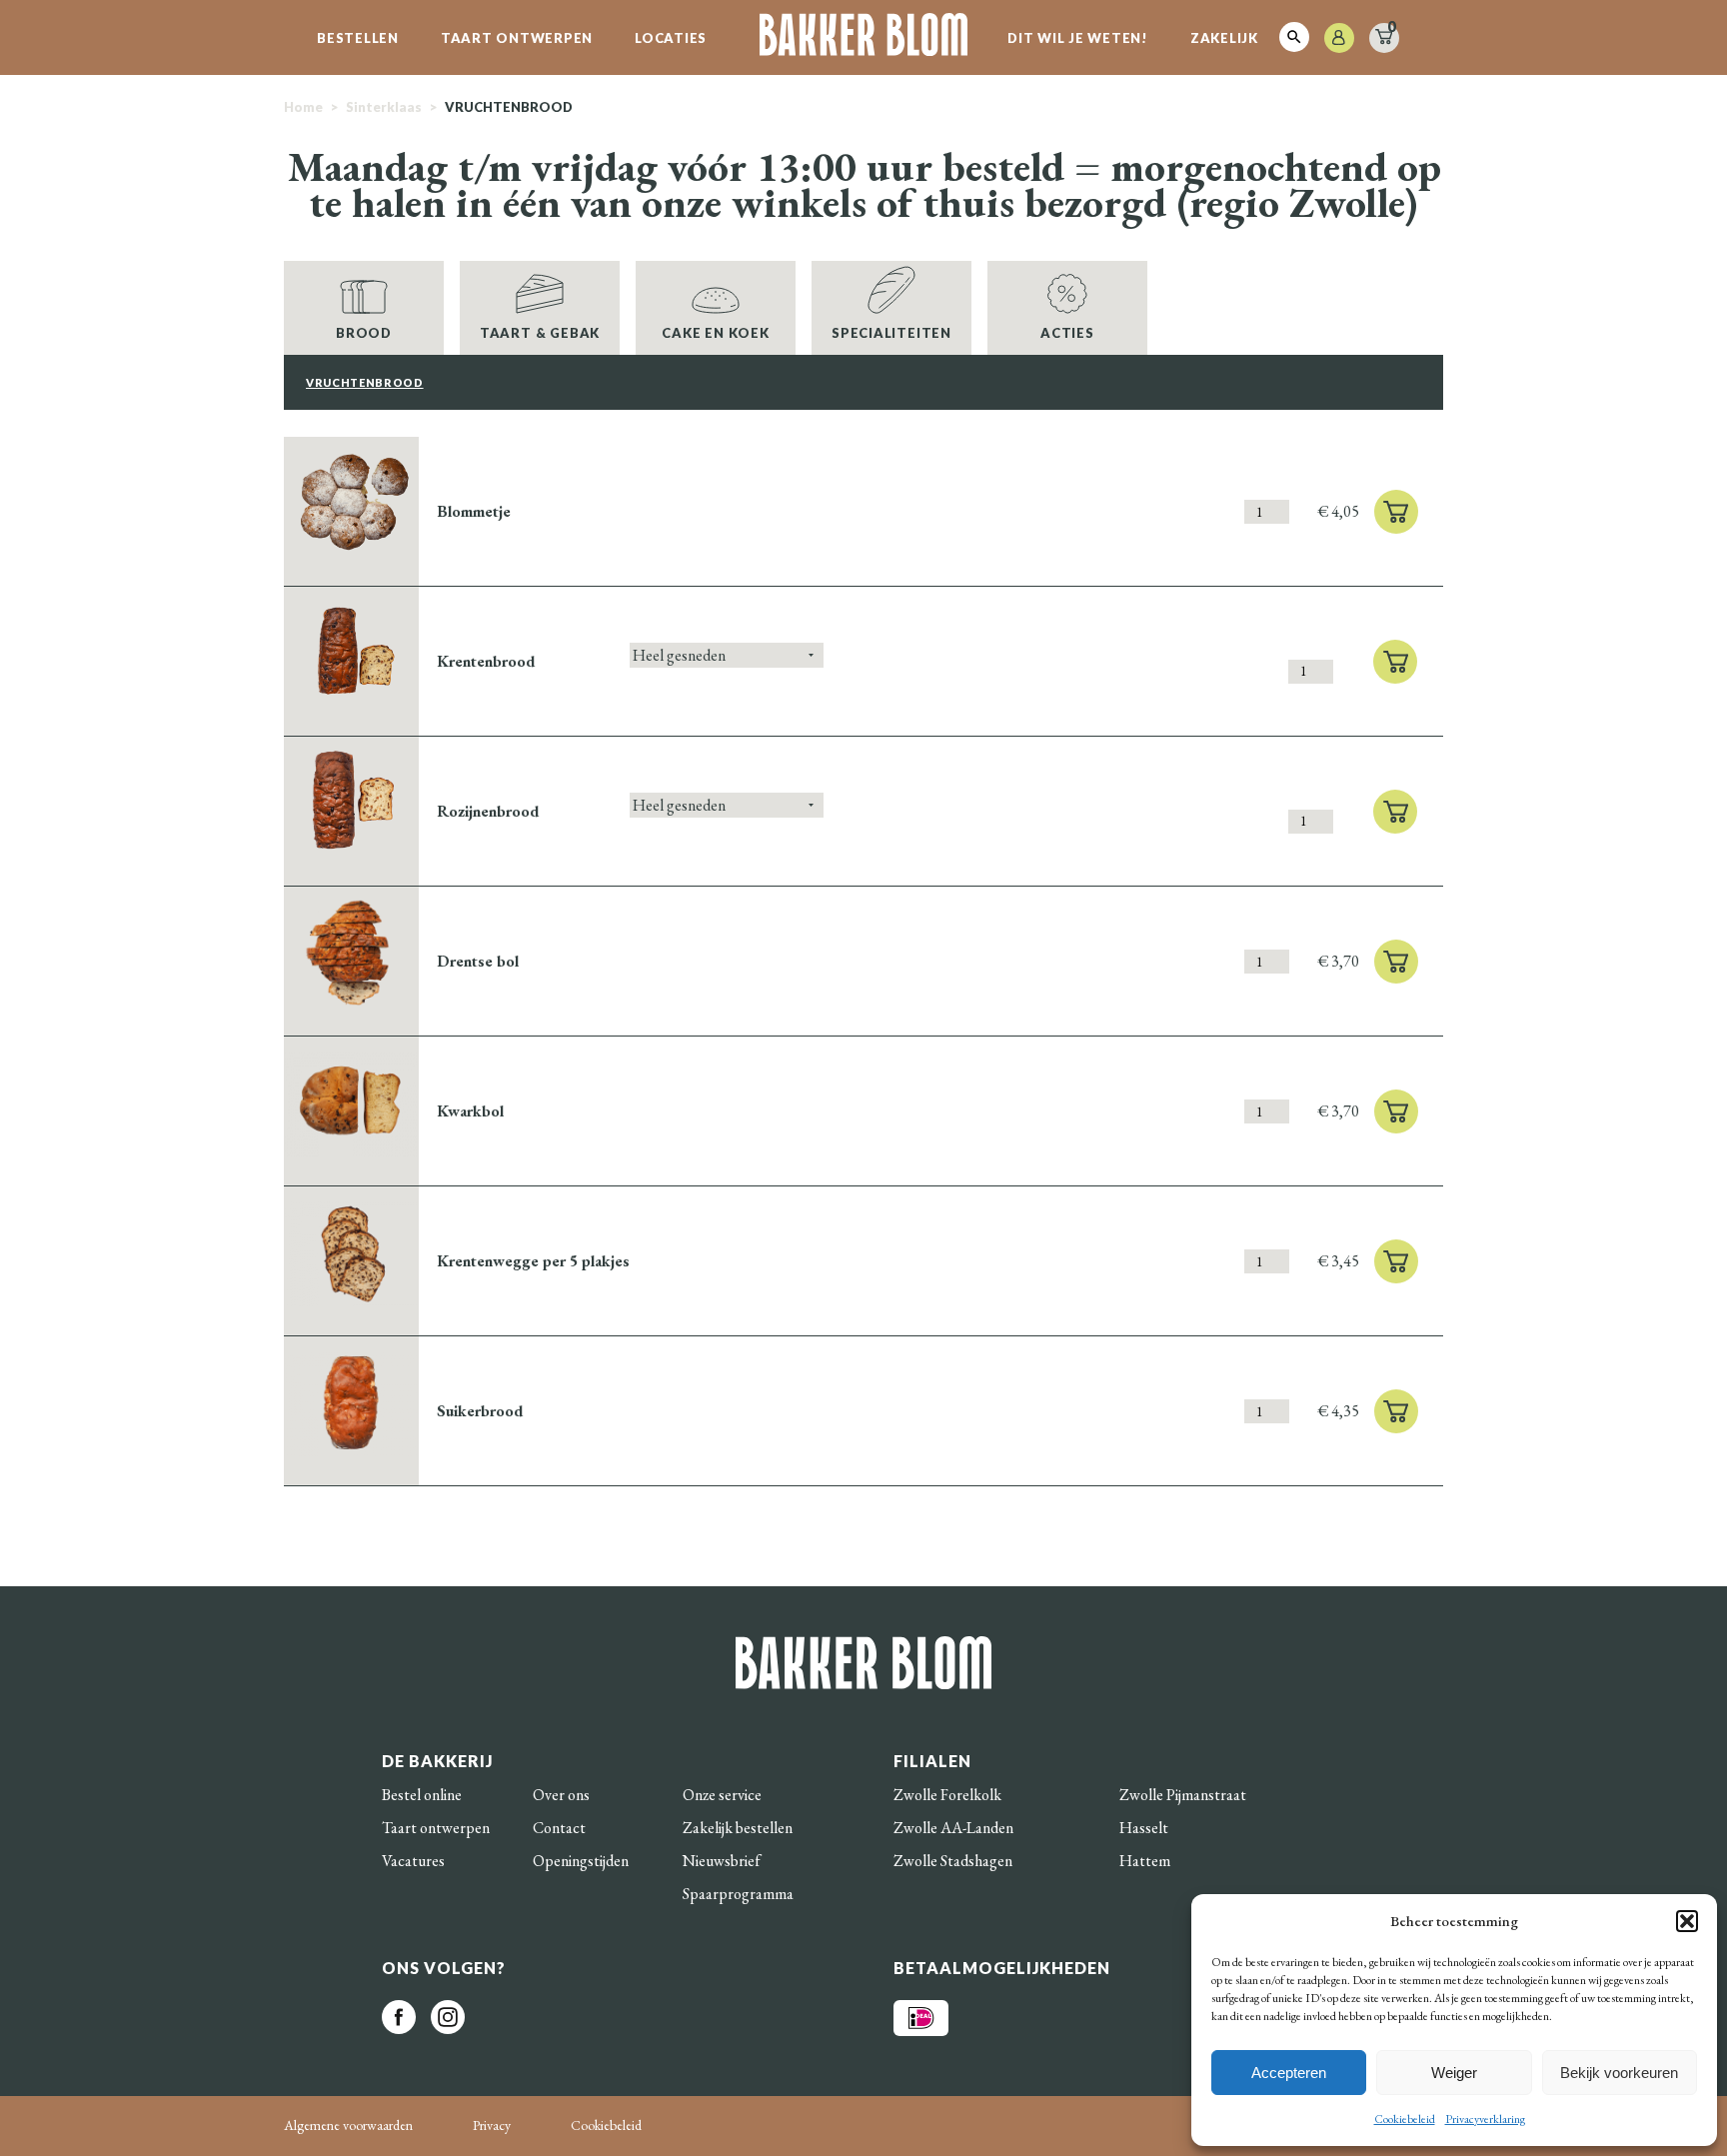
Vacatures (413, 1861)
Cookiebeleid (1405, 2119)
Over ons (561, 1795)
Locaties (671, 38)
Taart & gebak (540, 333)
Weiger (1454, 2073)
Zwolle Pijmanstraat (1183, 1795)
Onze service (722, 1795)
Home (303, 107)
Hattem (1145, 1861)
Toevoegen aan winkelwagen (1396, 512)
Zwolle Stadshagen (953, 1861)
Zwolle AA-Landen (953, 1828)
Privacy (492, 2125)
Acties (1067, 333)
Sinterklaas (384, 107)
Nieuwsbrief (722, 1861)
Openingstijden (581, 1861)
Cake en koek (715, 333)
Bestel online (422, 1795)
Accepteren (1289, 2073)
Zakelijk (1224, 38)
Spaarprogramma (738, 1894)
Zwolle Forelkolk (947, 1795)
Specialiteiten (891, 333)
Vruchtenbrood (365, 382)
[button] (1687, 1921)
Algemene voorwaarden (348, 2125)
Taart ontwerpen (517, 38)
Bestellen (358, 38)
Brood (364, 333)
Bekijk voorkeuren (1619, 2073)
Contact (559, 1828)
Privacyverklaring (1485, 2119)
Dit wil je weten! (1078, 38)
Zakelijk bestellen (738, 1828)
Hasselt (1144, 1828)
